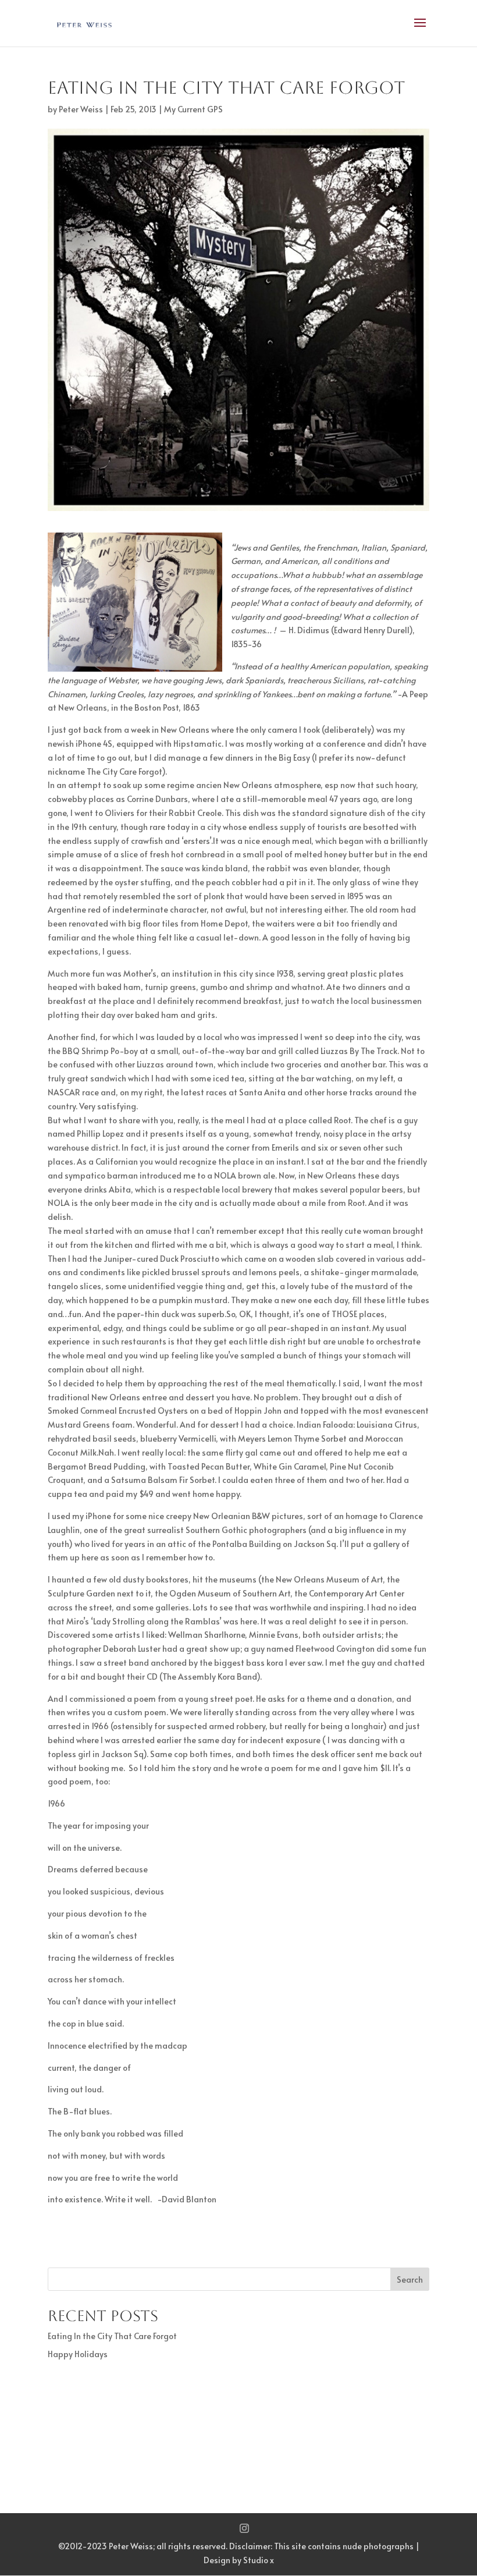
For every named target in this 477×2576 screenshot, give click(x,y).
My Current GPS (193, 109)
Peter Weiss (81, 109)
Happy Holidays (78, 2354)
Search (410, 2279)
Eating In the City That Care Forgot (112, 2336)
